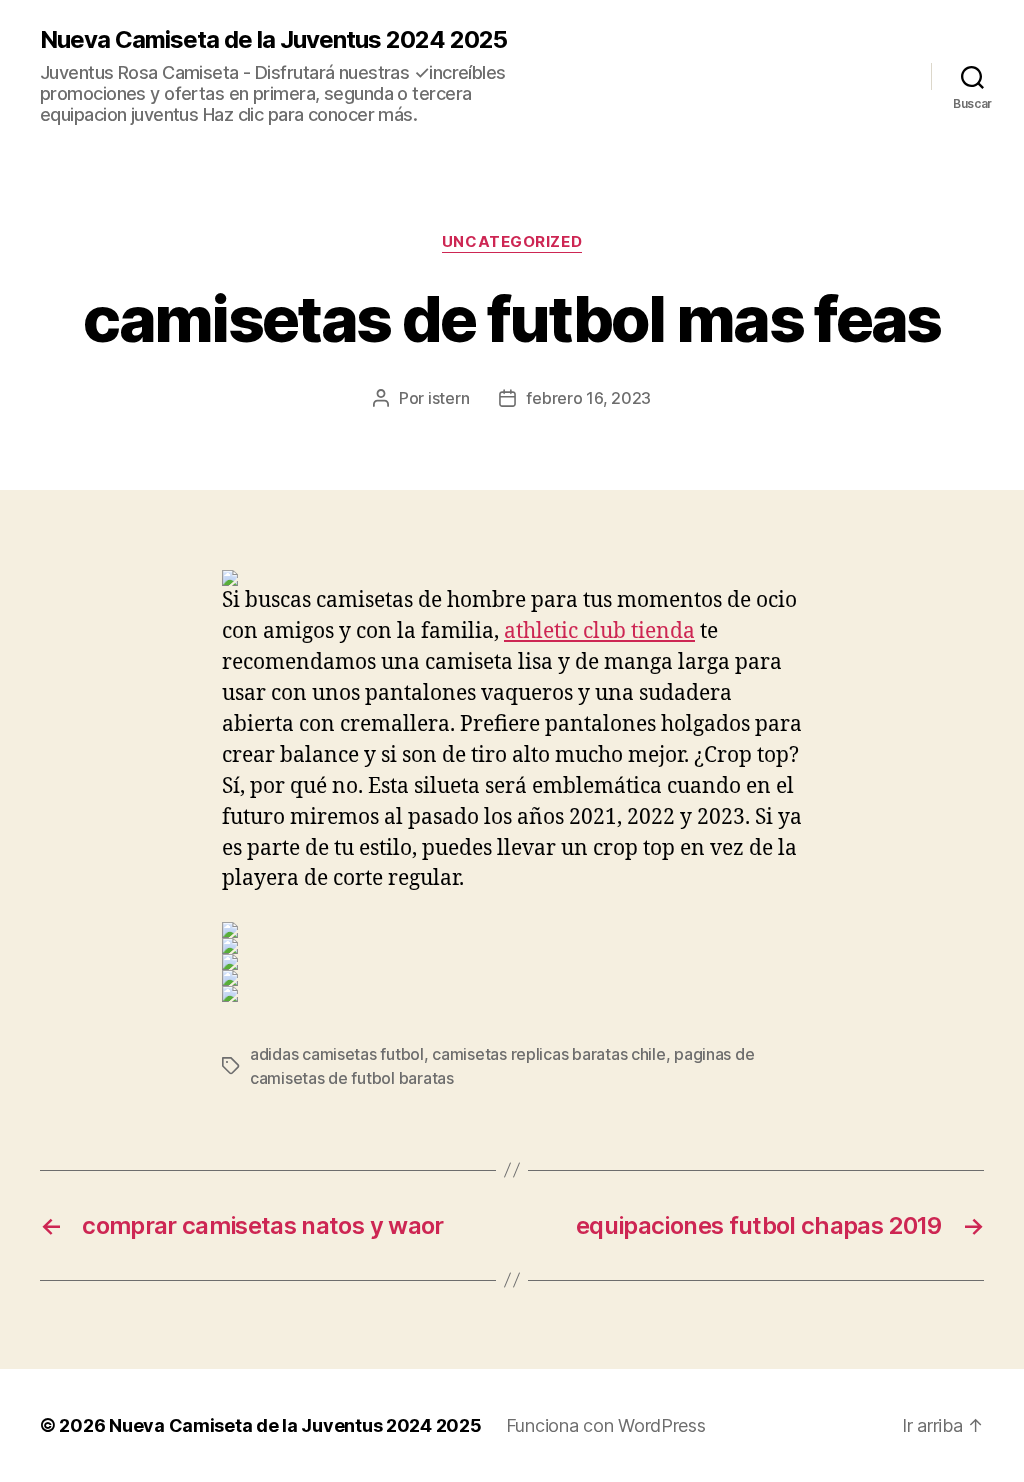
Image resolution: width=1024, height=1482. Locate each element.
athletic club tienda (599, 631)
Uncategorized (512, 242)
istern (448, 398)
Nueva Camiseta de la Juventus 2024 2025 (273, 40)
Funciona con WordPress (606, 1425)
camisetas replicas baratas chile (548, 1054)
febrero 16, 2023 (588, 398)
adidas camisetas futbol (337, 1054)
